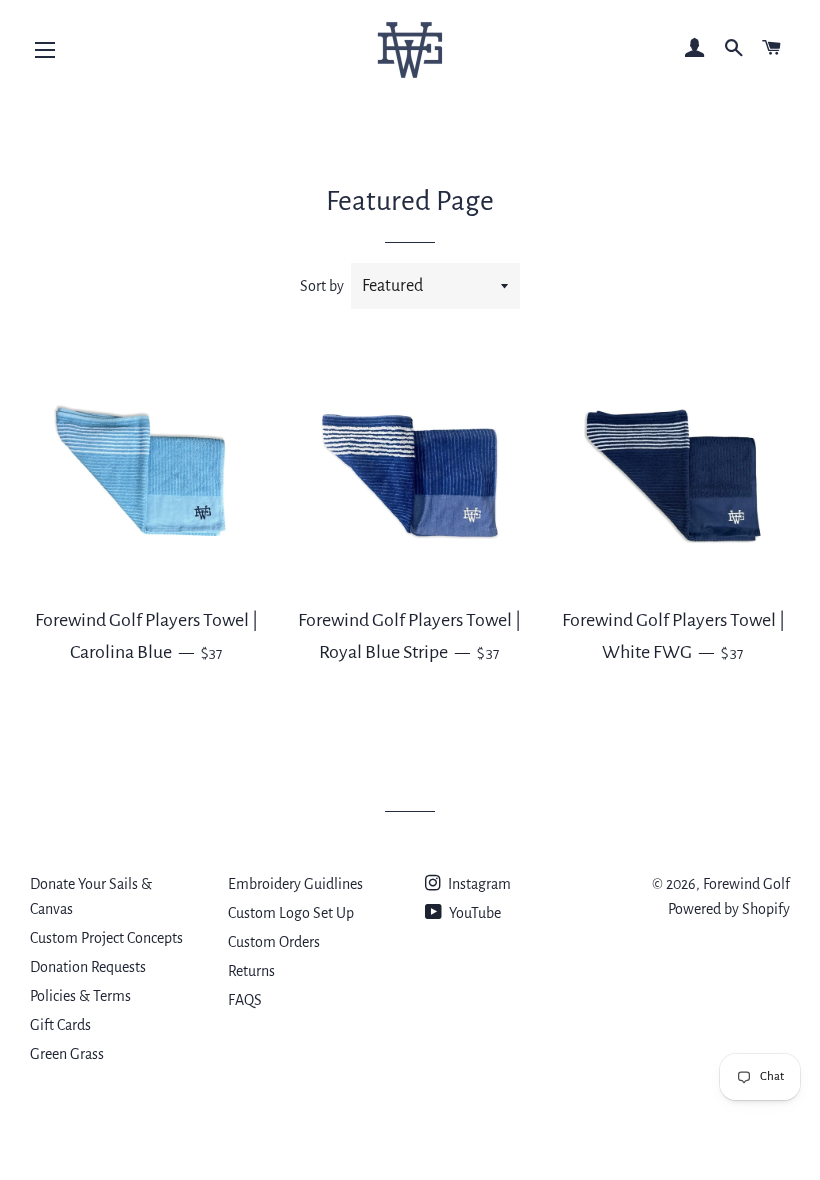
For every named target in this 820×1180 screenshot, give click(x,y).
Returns (251, 971)
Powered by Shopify (729, 909)
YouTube (473, 913)
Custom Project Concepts (106, 938)
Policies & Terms (80, 996)
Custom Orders (274, 942)
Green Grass (67, 1054)
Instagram (478, 884)
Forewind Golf (746, 884)
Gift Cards (60, 1025)
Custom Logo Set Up (291, 913)
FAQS (245, 1000)
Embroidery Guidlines (295, 884)
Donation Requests (88, 967)
